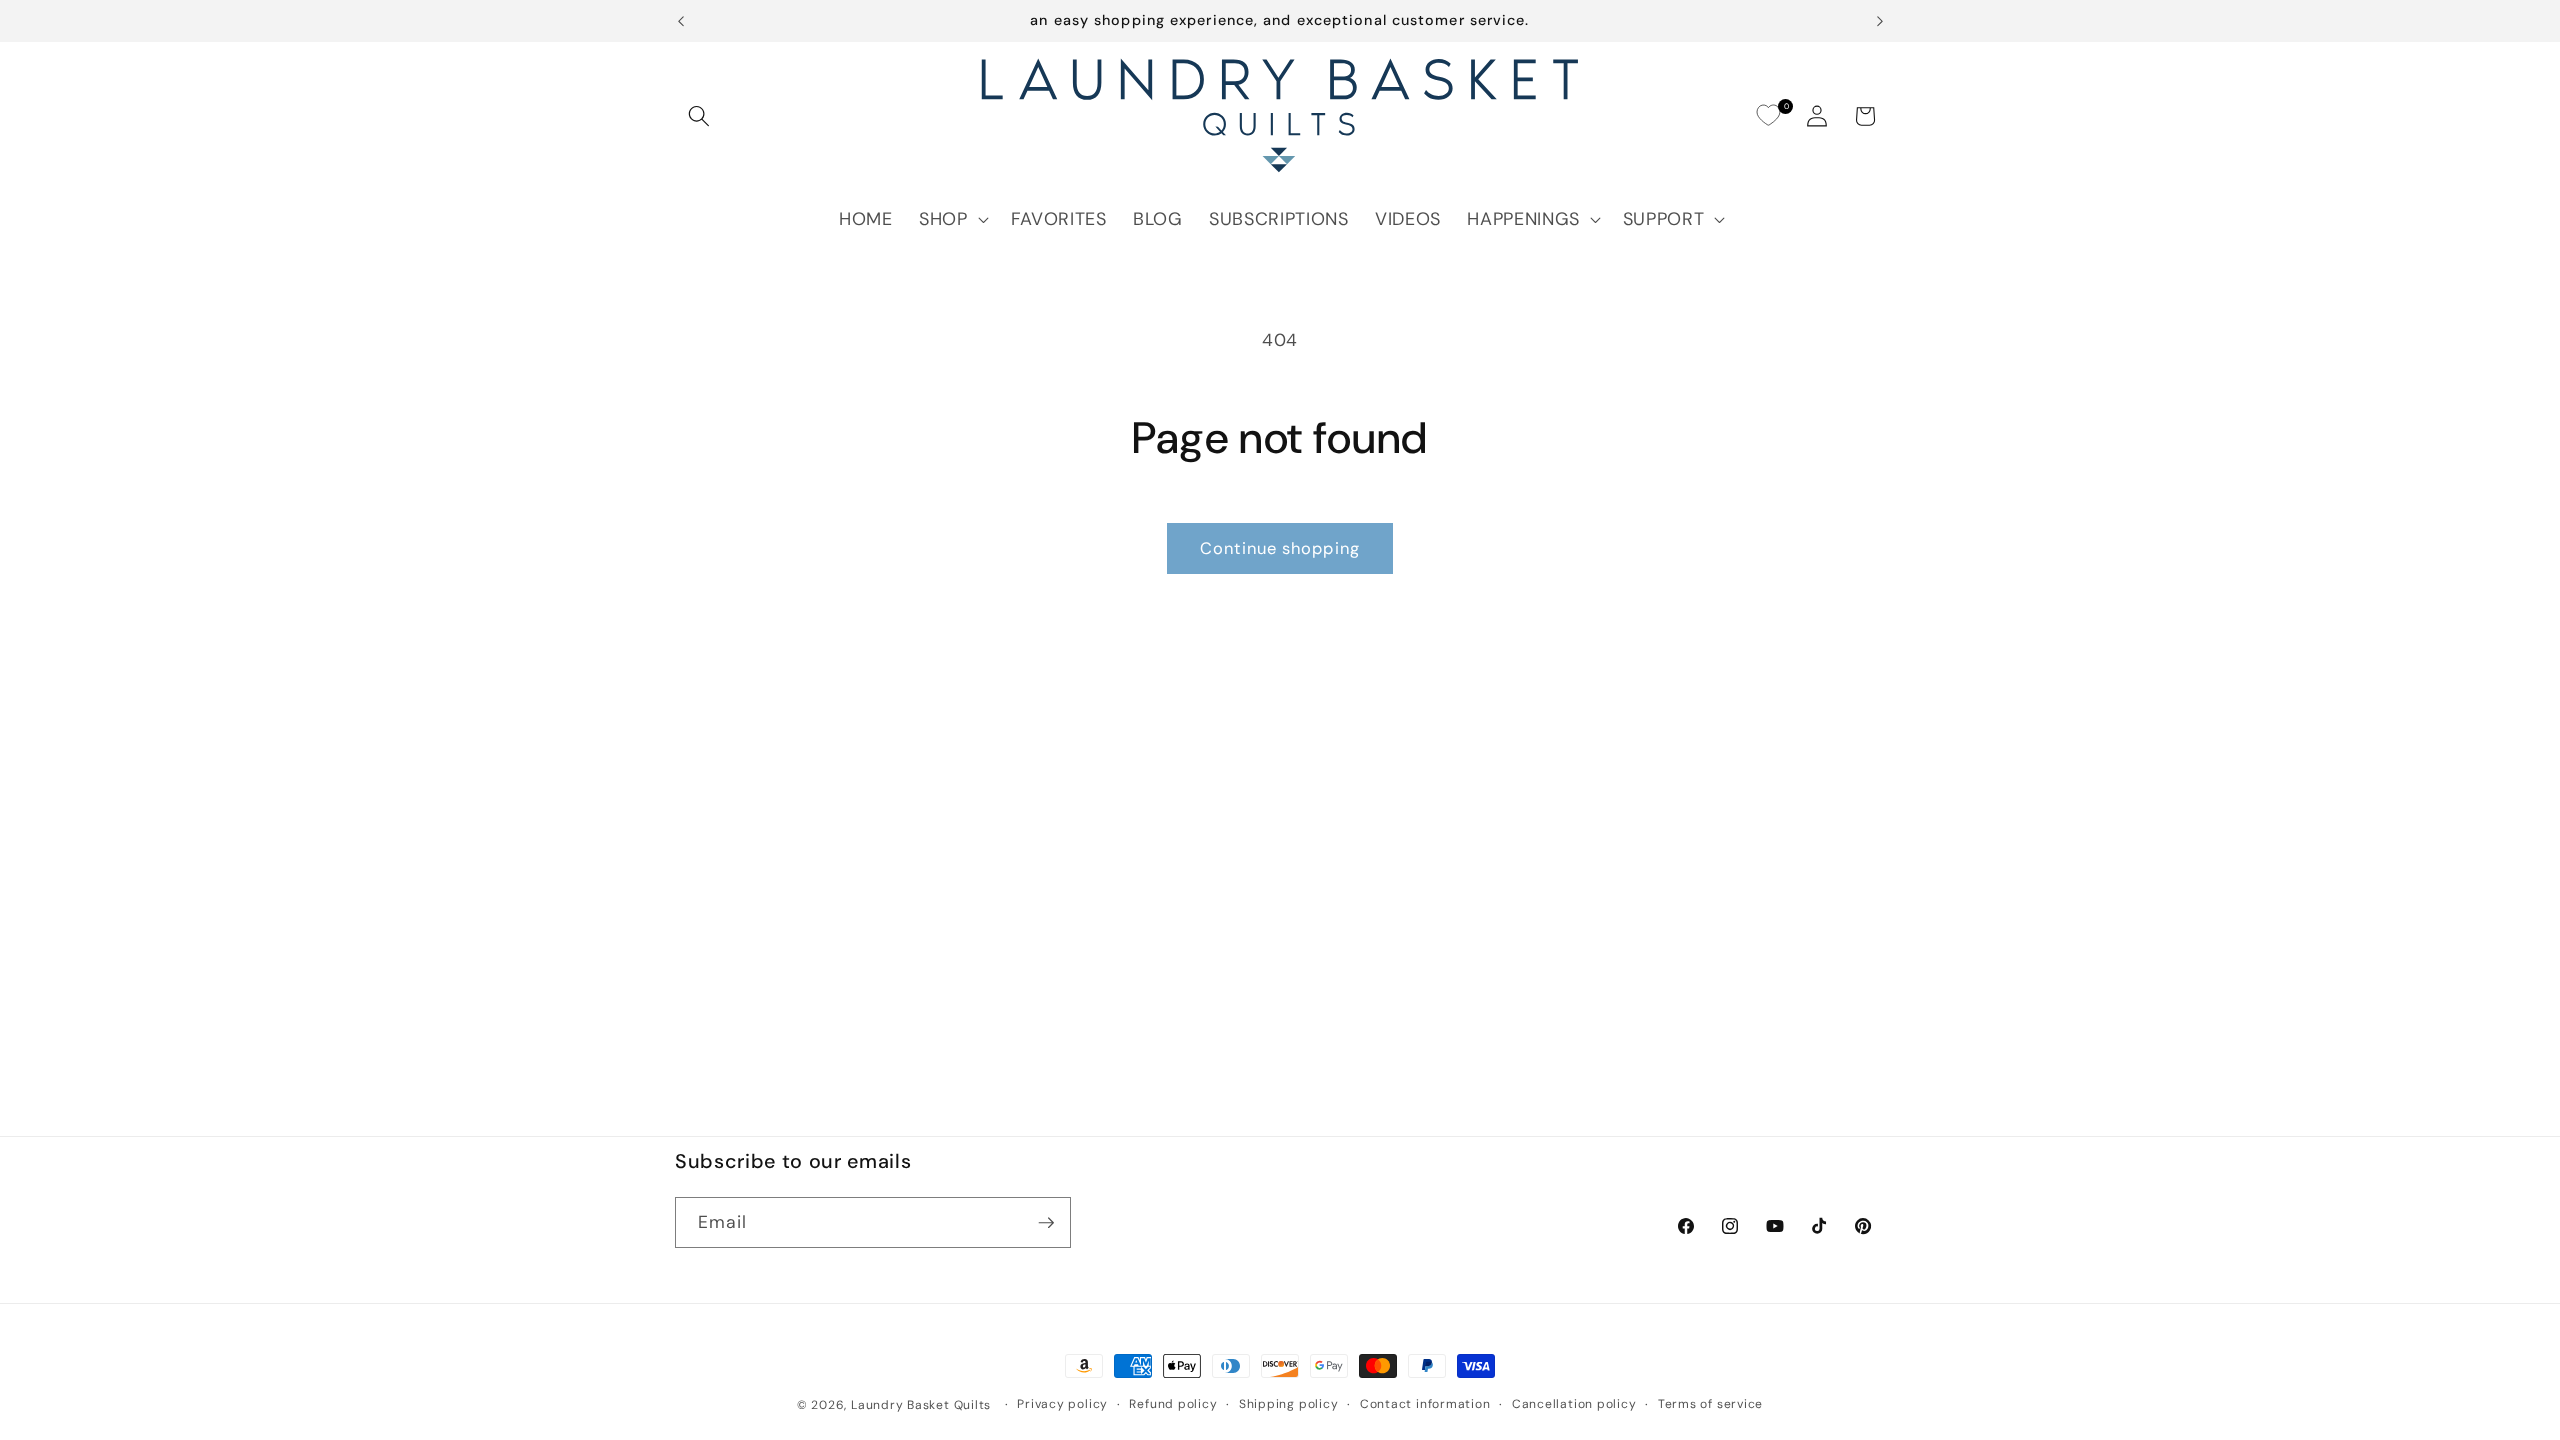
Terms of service (1710, 1404)
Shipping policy (1289, 1404)
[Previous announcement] (681, 21)
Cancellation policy (1574, 1404)
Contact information (1425, 1404)
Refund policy (1173, 1404)
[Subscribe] (1046, 1223)
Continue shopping (1280, 548)
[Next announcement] (1880, 21)
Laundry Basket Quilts (921, 1405)
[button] (699, 116)
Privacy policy (1062, 1404)
